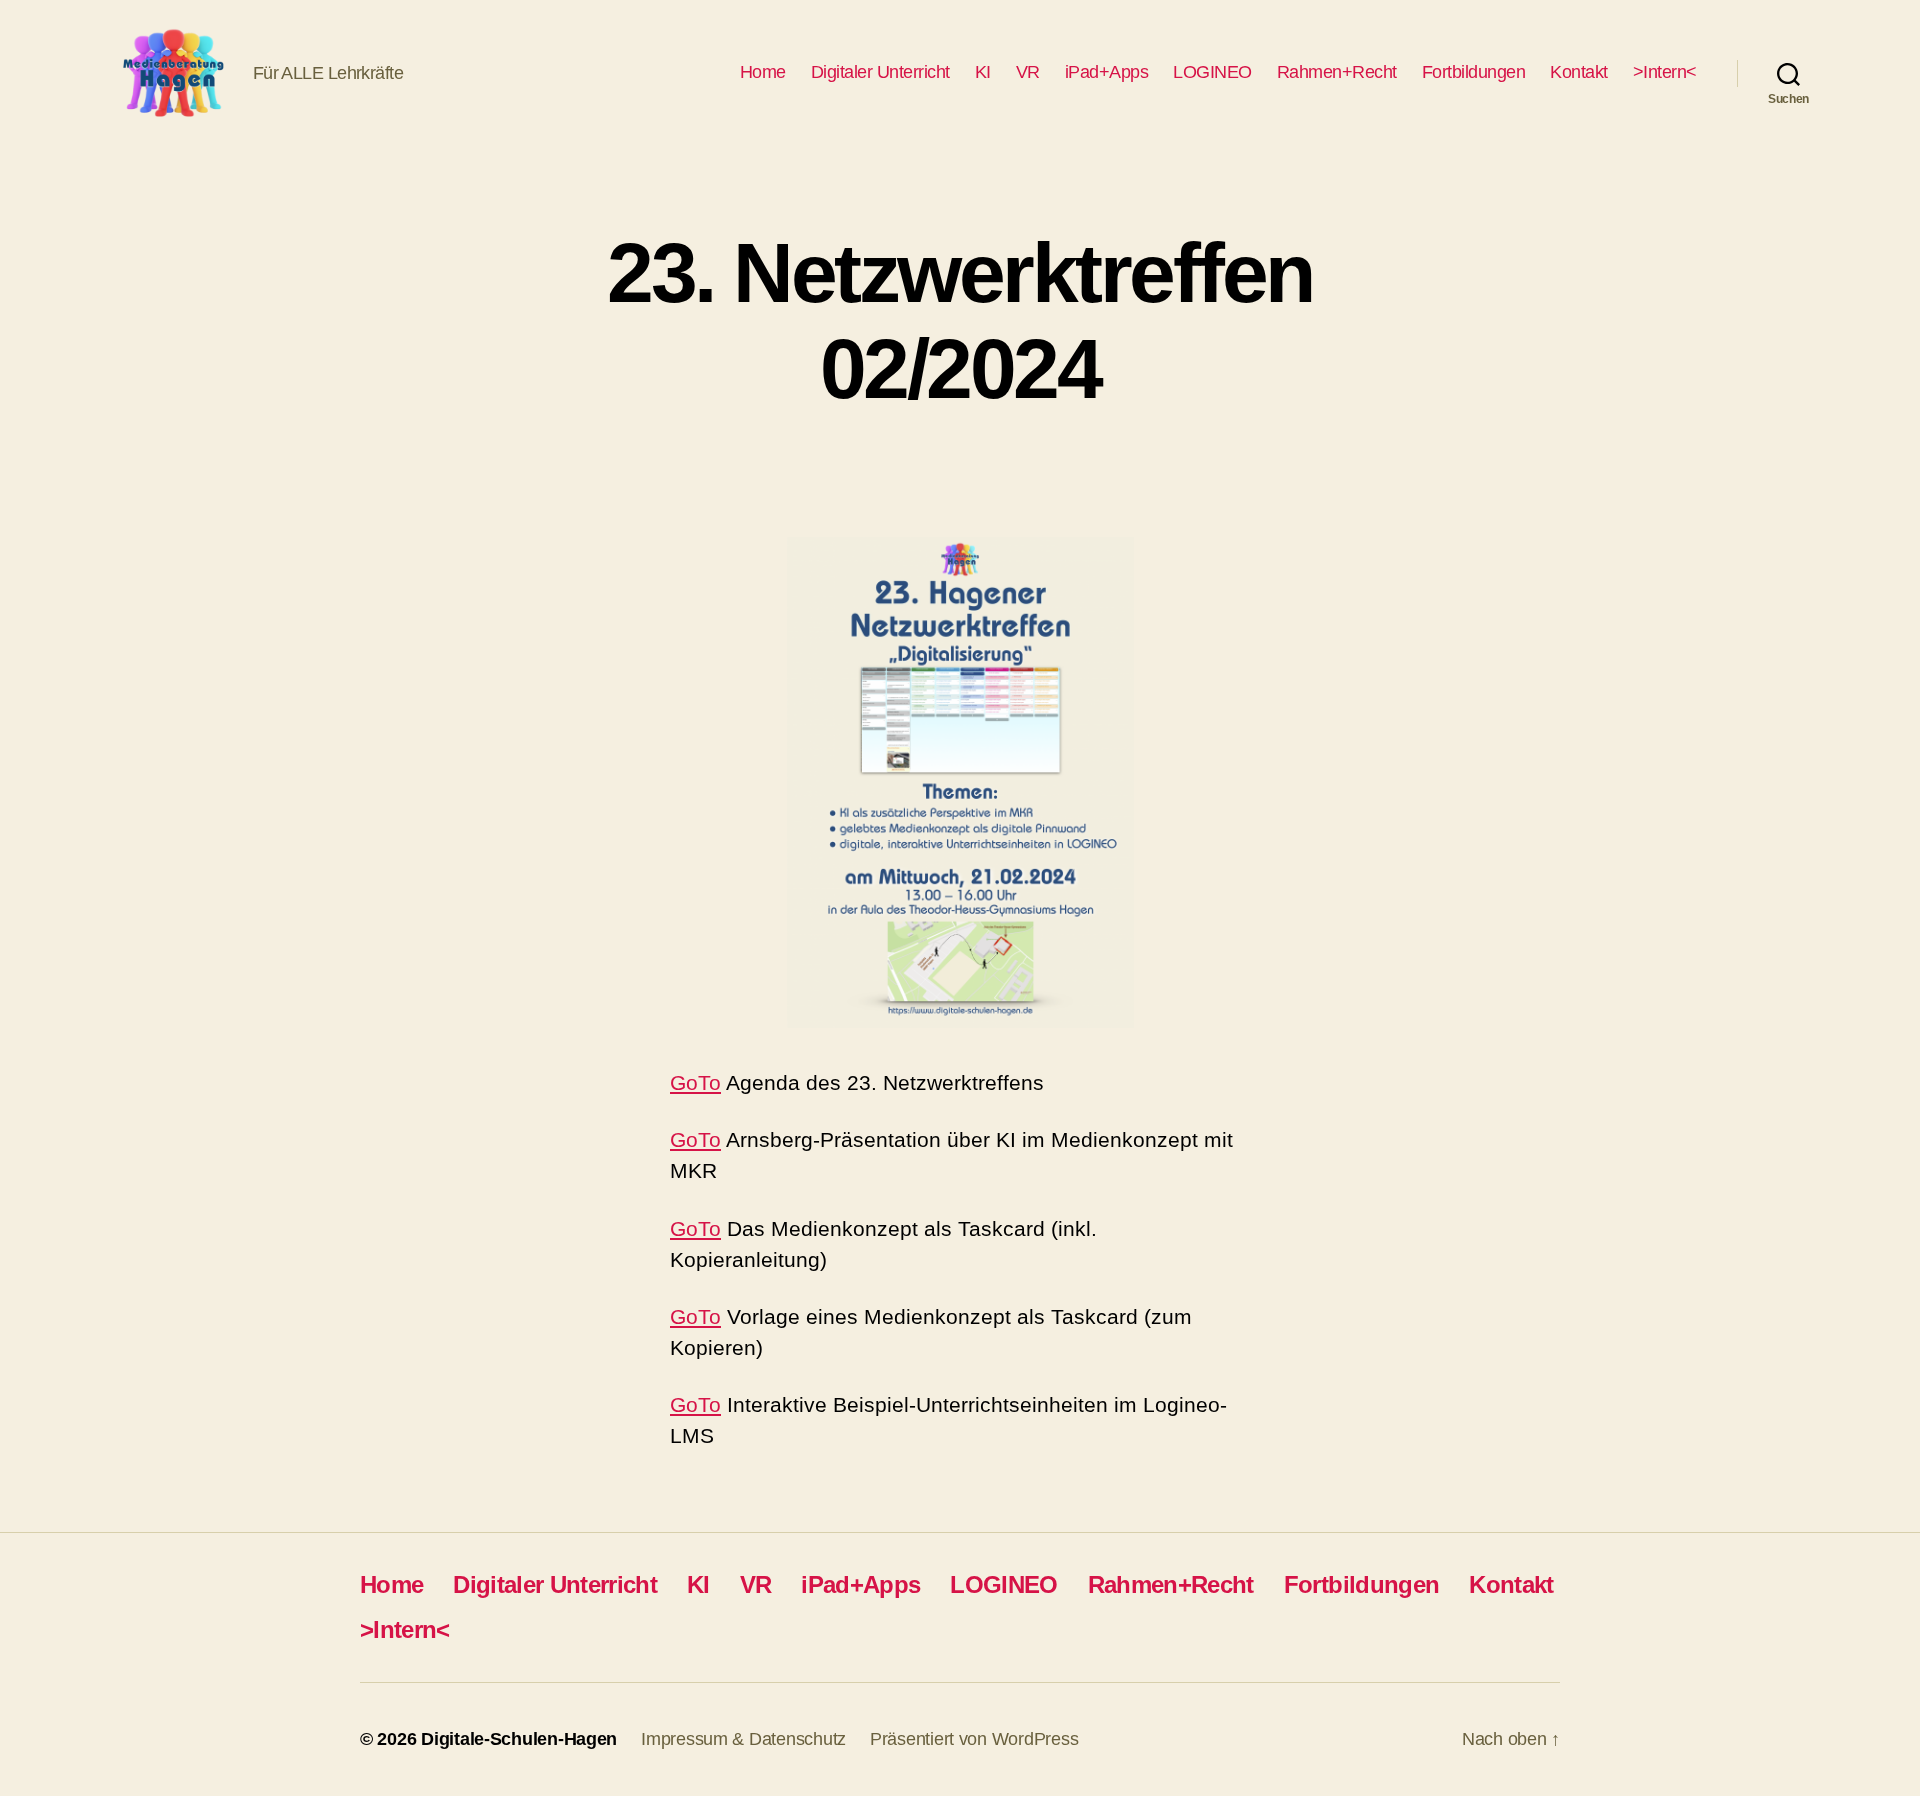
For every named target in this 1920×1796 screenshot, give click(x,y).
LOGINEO (1212, 72)
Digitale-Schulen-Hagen (519, 1739)
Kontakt (1579, 72)
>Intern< (1665, 72)
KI (983, 72)
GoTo (695, 1082)
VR (1028, 72)
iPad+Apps (1107, 72)
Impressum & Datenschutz (743, 1739)
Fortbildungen (1474, 72)
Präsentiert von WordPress (974, 1739)
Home (763, 72)
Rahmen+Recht (1337, 72)
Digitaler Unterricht (880, 72)
